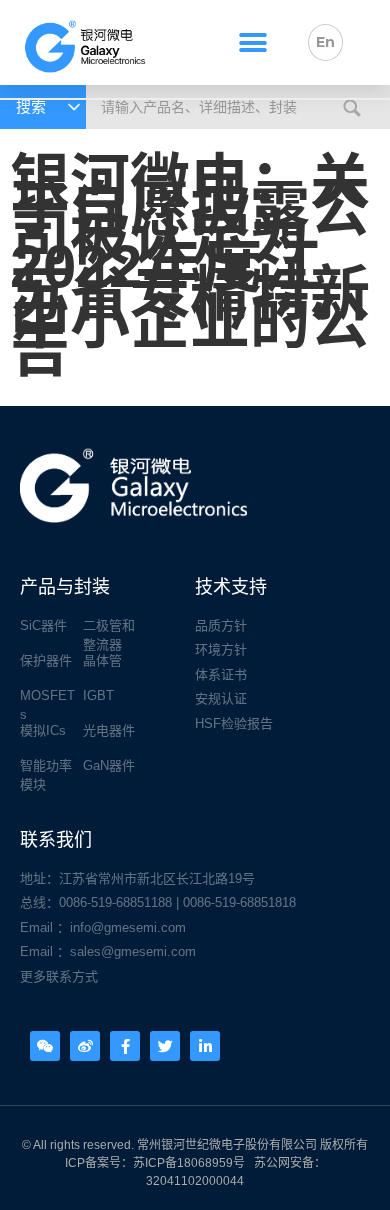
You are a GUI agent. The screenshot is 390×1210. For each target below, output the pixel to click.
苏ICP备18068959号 (189, 1163)
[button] (253, 42)
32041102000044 (195, 1181)
